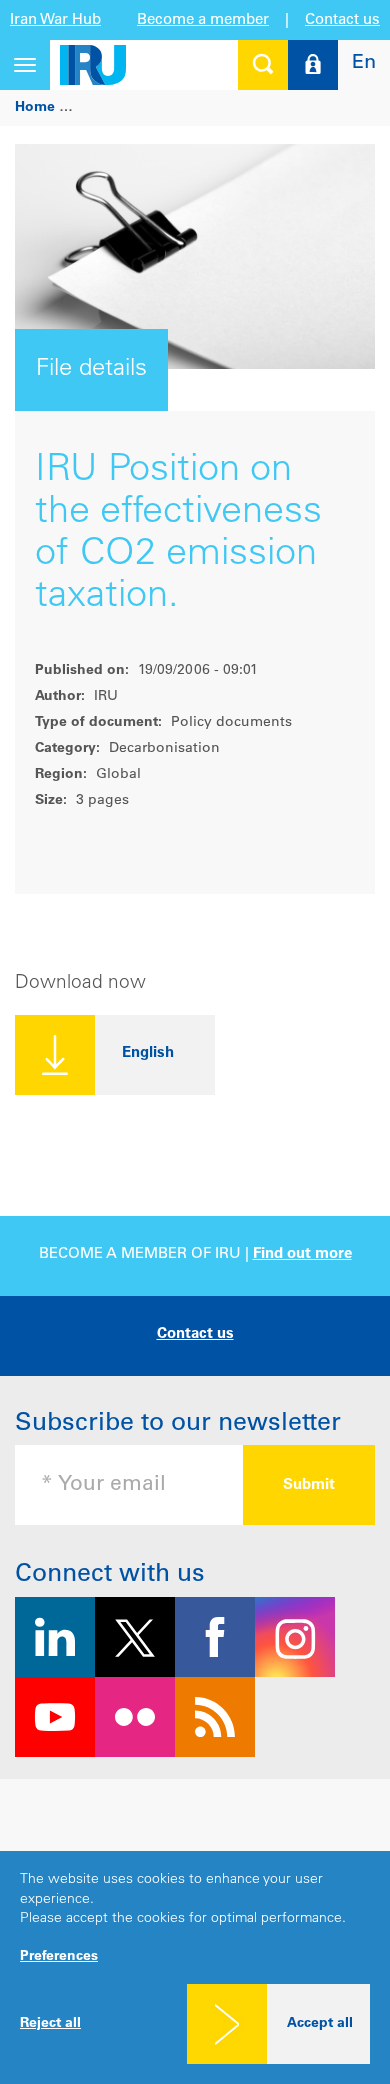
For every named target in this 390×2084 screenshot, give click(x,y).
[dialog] (195, 1967)
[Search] (263, 65)
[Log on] (313, 65)
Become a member (203, 20)
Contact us (342, 20)
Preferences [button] (59, 1957)
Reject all (50, 2024)
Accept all (320, 2024)
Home (35, 108)
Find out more (302, 1254)
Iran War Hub (55, 20)
